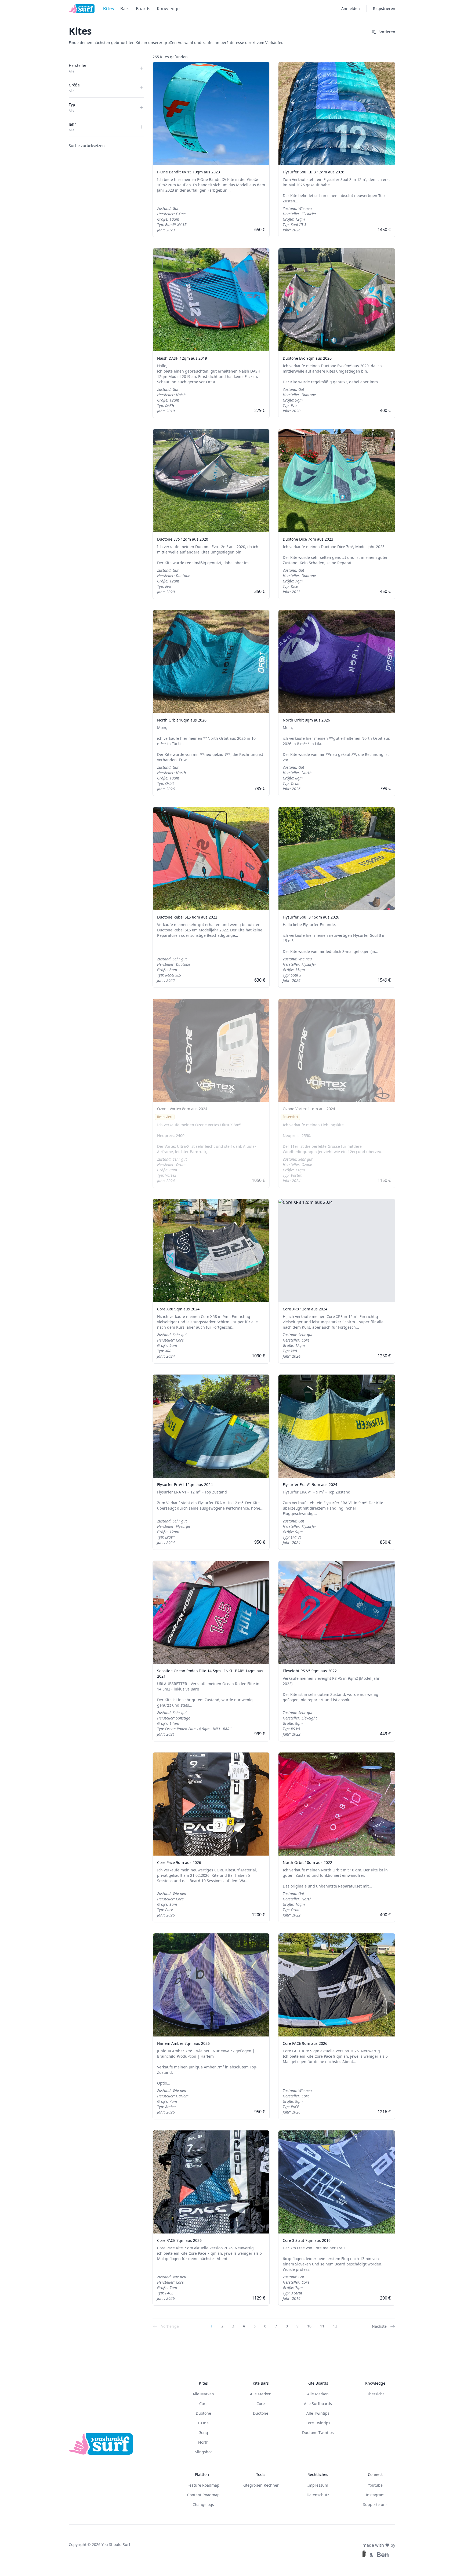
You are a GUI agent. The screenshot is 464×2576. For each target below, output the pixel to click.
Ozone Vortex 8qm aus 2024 (182, 1109)
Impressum (318, 2485)
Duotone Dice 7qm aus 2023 (308, 539)
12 (335, 2326)
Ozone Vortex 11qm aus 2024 (309, 1109)
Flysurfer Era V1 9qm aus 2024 (310, 1484)
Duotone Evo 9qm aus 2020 (307, 358)
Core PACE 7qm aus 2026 (179, 2240)
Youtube (375, 2485)
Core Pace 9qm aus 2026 (179, 1862)
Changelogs (203, 2504)
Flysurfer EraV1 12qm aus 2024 (185, 1484)
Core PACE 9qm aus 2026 (305, 2043)
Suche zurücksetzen (87, 146)
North (203, 2442)
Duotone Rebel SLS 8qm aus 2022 (187, 917)
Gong (203, 2433)
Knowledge (168, 9)
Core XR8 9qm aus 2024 (178, 1309)
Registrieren (384, 8)
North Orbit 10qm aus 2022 (307, 1862)
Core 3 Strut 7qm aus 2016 (307, 2240)
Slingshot (203, 2452)
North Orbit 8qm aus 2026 (306, 720)
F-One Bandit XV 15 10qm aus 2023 (189, 172)
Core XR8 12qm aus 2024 (305, 1309)
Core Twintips (318, 2423)
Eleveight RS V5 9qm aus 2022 (310, 1671)
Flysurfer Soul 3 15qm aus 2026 (311, 917)
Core (203, 2404)
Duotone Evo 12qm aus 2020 (183, 539)
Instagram (375, 2495)
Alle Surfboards (318, 2404)
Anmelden (351, 8)
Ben (383, 2555)
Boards (143, 9)
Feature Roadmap (203, 2485)
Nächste (379, 2326)
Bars (125, 9)
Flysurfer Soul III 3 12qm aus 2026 (313, 172)
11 (322, 2326)
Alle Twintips (318, 2413)
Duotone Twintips (318, 2433)
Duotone (203, 2413)
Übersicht (375, 2394)
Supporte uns (375, 2504)
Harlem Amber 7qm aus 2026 (183, 2043)
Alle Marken (203, 2394)
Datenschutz (318, 2495)
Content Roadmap (203, 2495)
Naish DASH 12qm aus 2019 (182, 358)
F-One (203, 2423)
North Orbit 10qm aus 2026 (182, 720)
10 (309, 2326)
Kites (108, 9)
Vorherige (170, 2326)
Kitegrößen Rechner (261, 2485)
